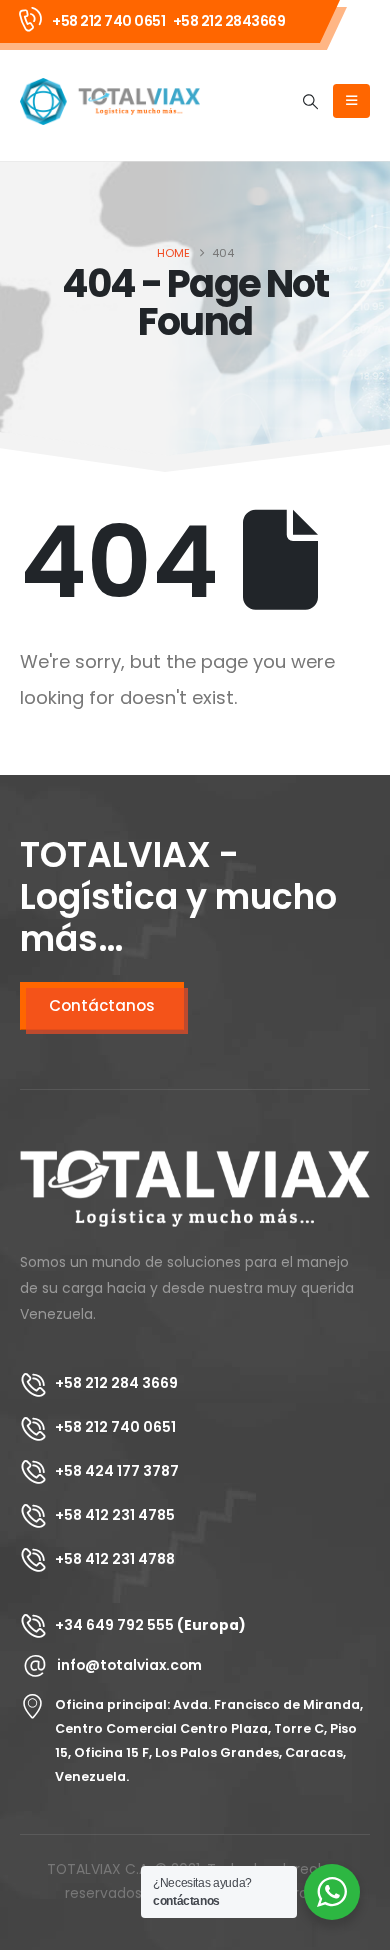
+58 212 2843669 (229, 21)
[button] (311, 102)
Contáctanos (102, 1005)
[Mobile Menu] (351, 101)
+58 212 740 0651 (108, 21)
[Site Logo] (110, 101)
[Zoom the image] (195, 1162)
